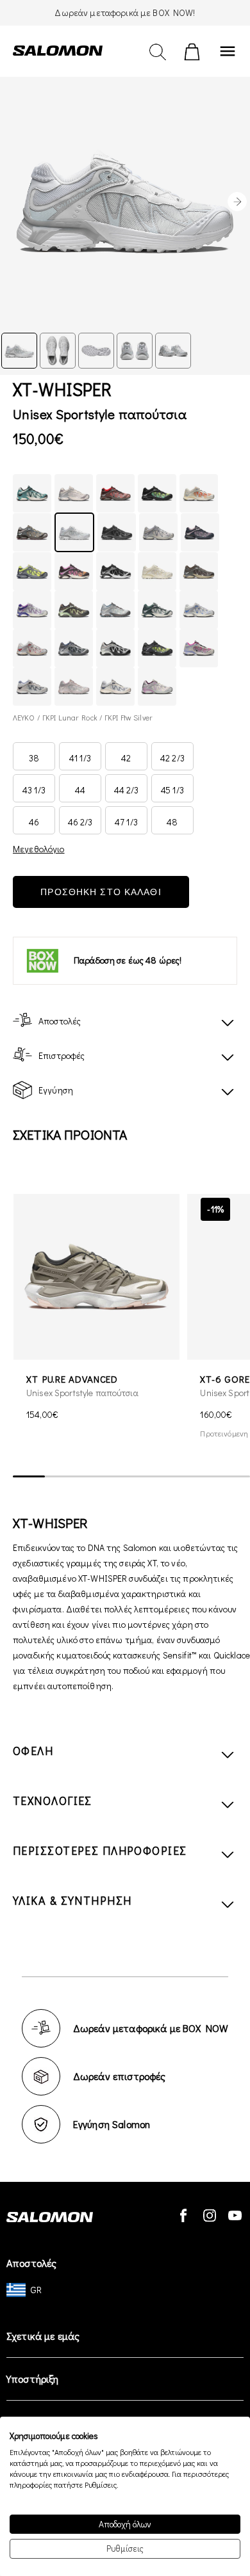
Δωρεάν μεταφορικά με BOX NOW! (125, 12)
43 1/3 (34, 790)
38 (34, 758)
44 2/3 (127, 790)
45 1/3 (172, 790)
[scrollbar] (131, 1477)
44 (80, 790)
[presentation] (237, 202)
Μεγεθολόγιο (39, 849)
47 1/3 (126, 822)
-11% (215, 1209)
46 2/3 (80, 822)
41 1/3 (80, 758)
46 (34, 822)
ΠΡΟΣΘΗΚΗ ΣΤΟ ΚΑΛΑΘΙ (101, 892)
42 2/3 (172, 758)
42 (126, 758)
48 (172, 822)
